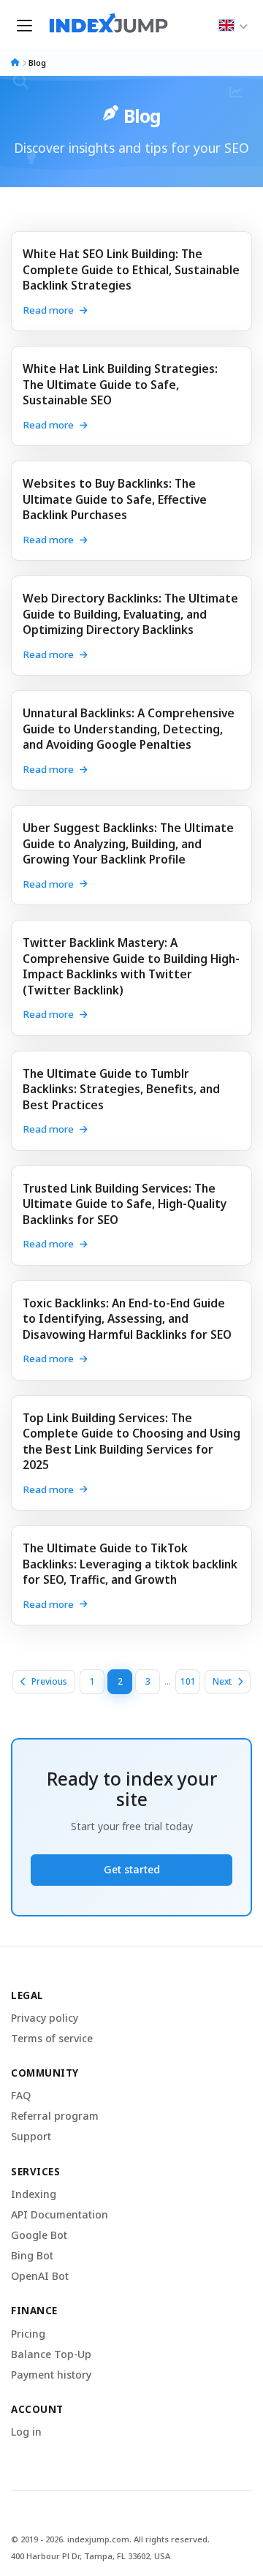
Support (31, 2137)
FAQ (21, 2096)
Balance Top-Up (51, 2354)
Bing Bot (32, 2256)
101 (188, 1681)
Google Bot (39, 2235)
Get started (132, 1869)
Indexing (34, 2194)
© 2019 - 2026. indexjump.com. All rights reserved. (110, 2540)
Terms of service (52, 2039)
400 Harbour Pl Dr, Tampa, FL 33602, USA (91, 2557)
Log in (26, 2432)
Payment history (51, 2375)
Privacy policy (45, 2018)
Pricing (28, 2334)
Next (222, 1681)
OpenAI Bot (40, 2276)
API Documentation (60, 2215)
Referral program (55, 2116)
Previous (49, 1681)
